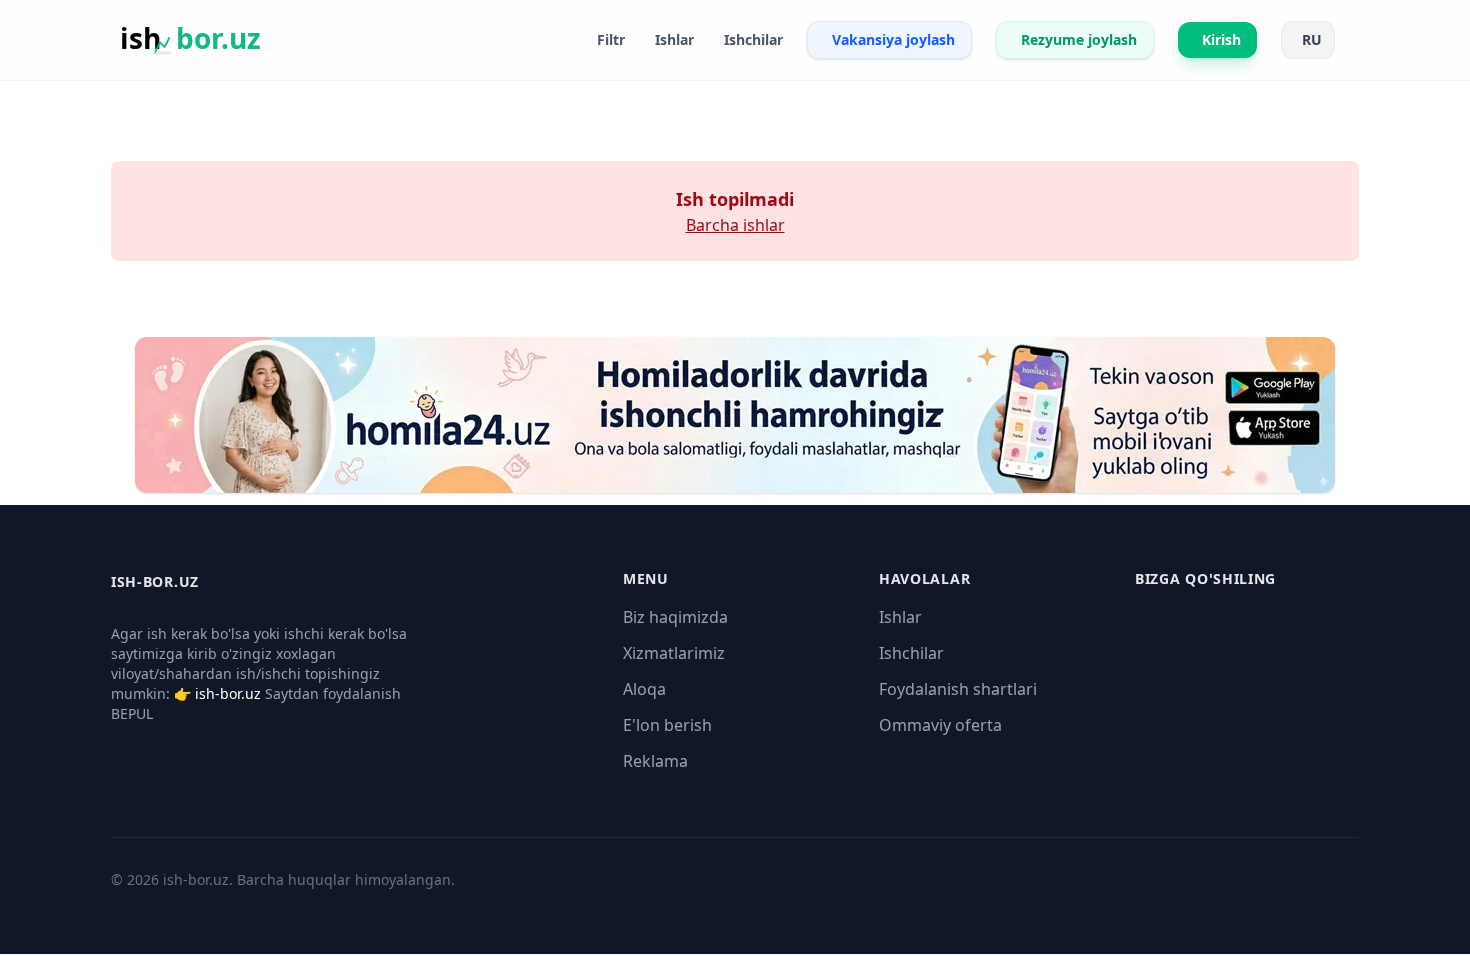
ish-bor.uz (228, 693)
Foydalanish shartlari (958, 689)
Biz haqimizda (675, 617)
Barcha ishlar (735, 225)
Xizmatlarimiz (674, 653)
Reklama (655, 761)
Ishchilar (911, 653)
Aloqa (644, 689)
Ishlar (900, 617)
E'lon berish (667, 725)
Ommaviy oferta (940, 725)
